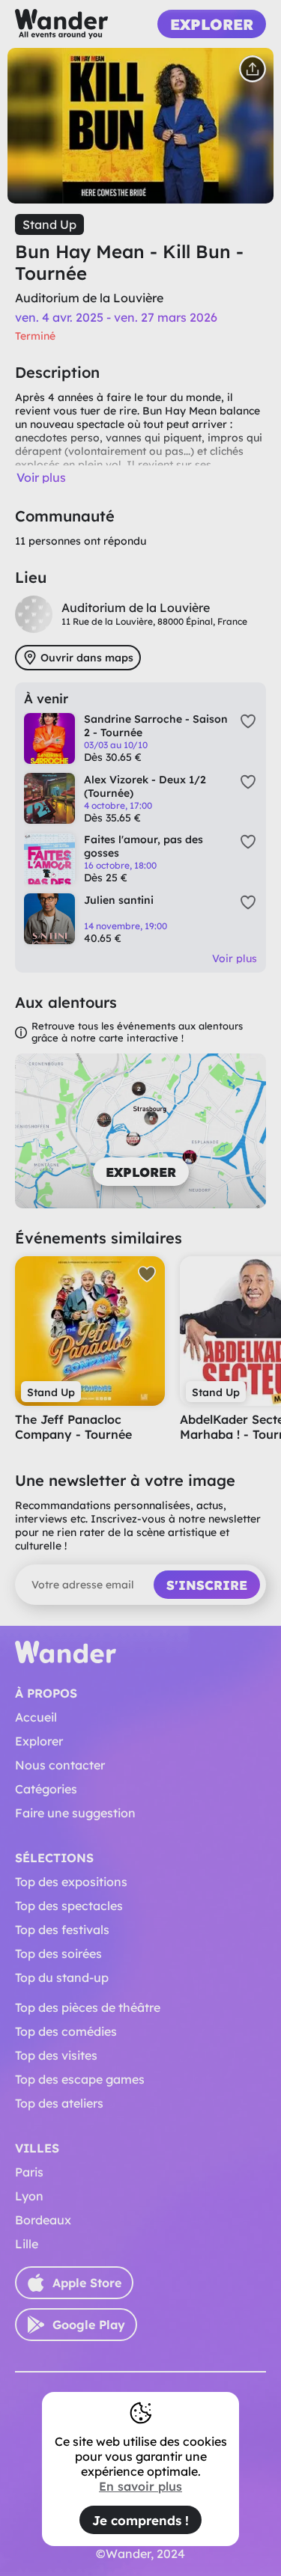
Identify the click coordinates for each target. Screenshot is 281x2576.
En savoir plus (140, 2486)
